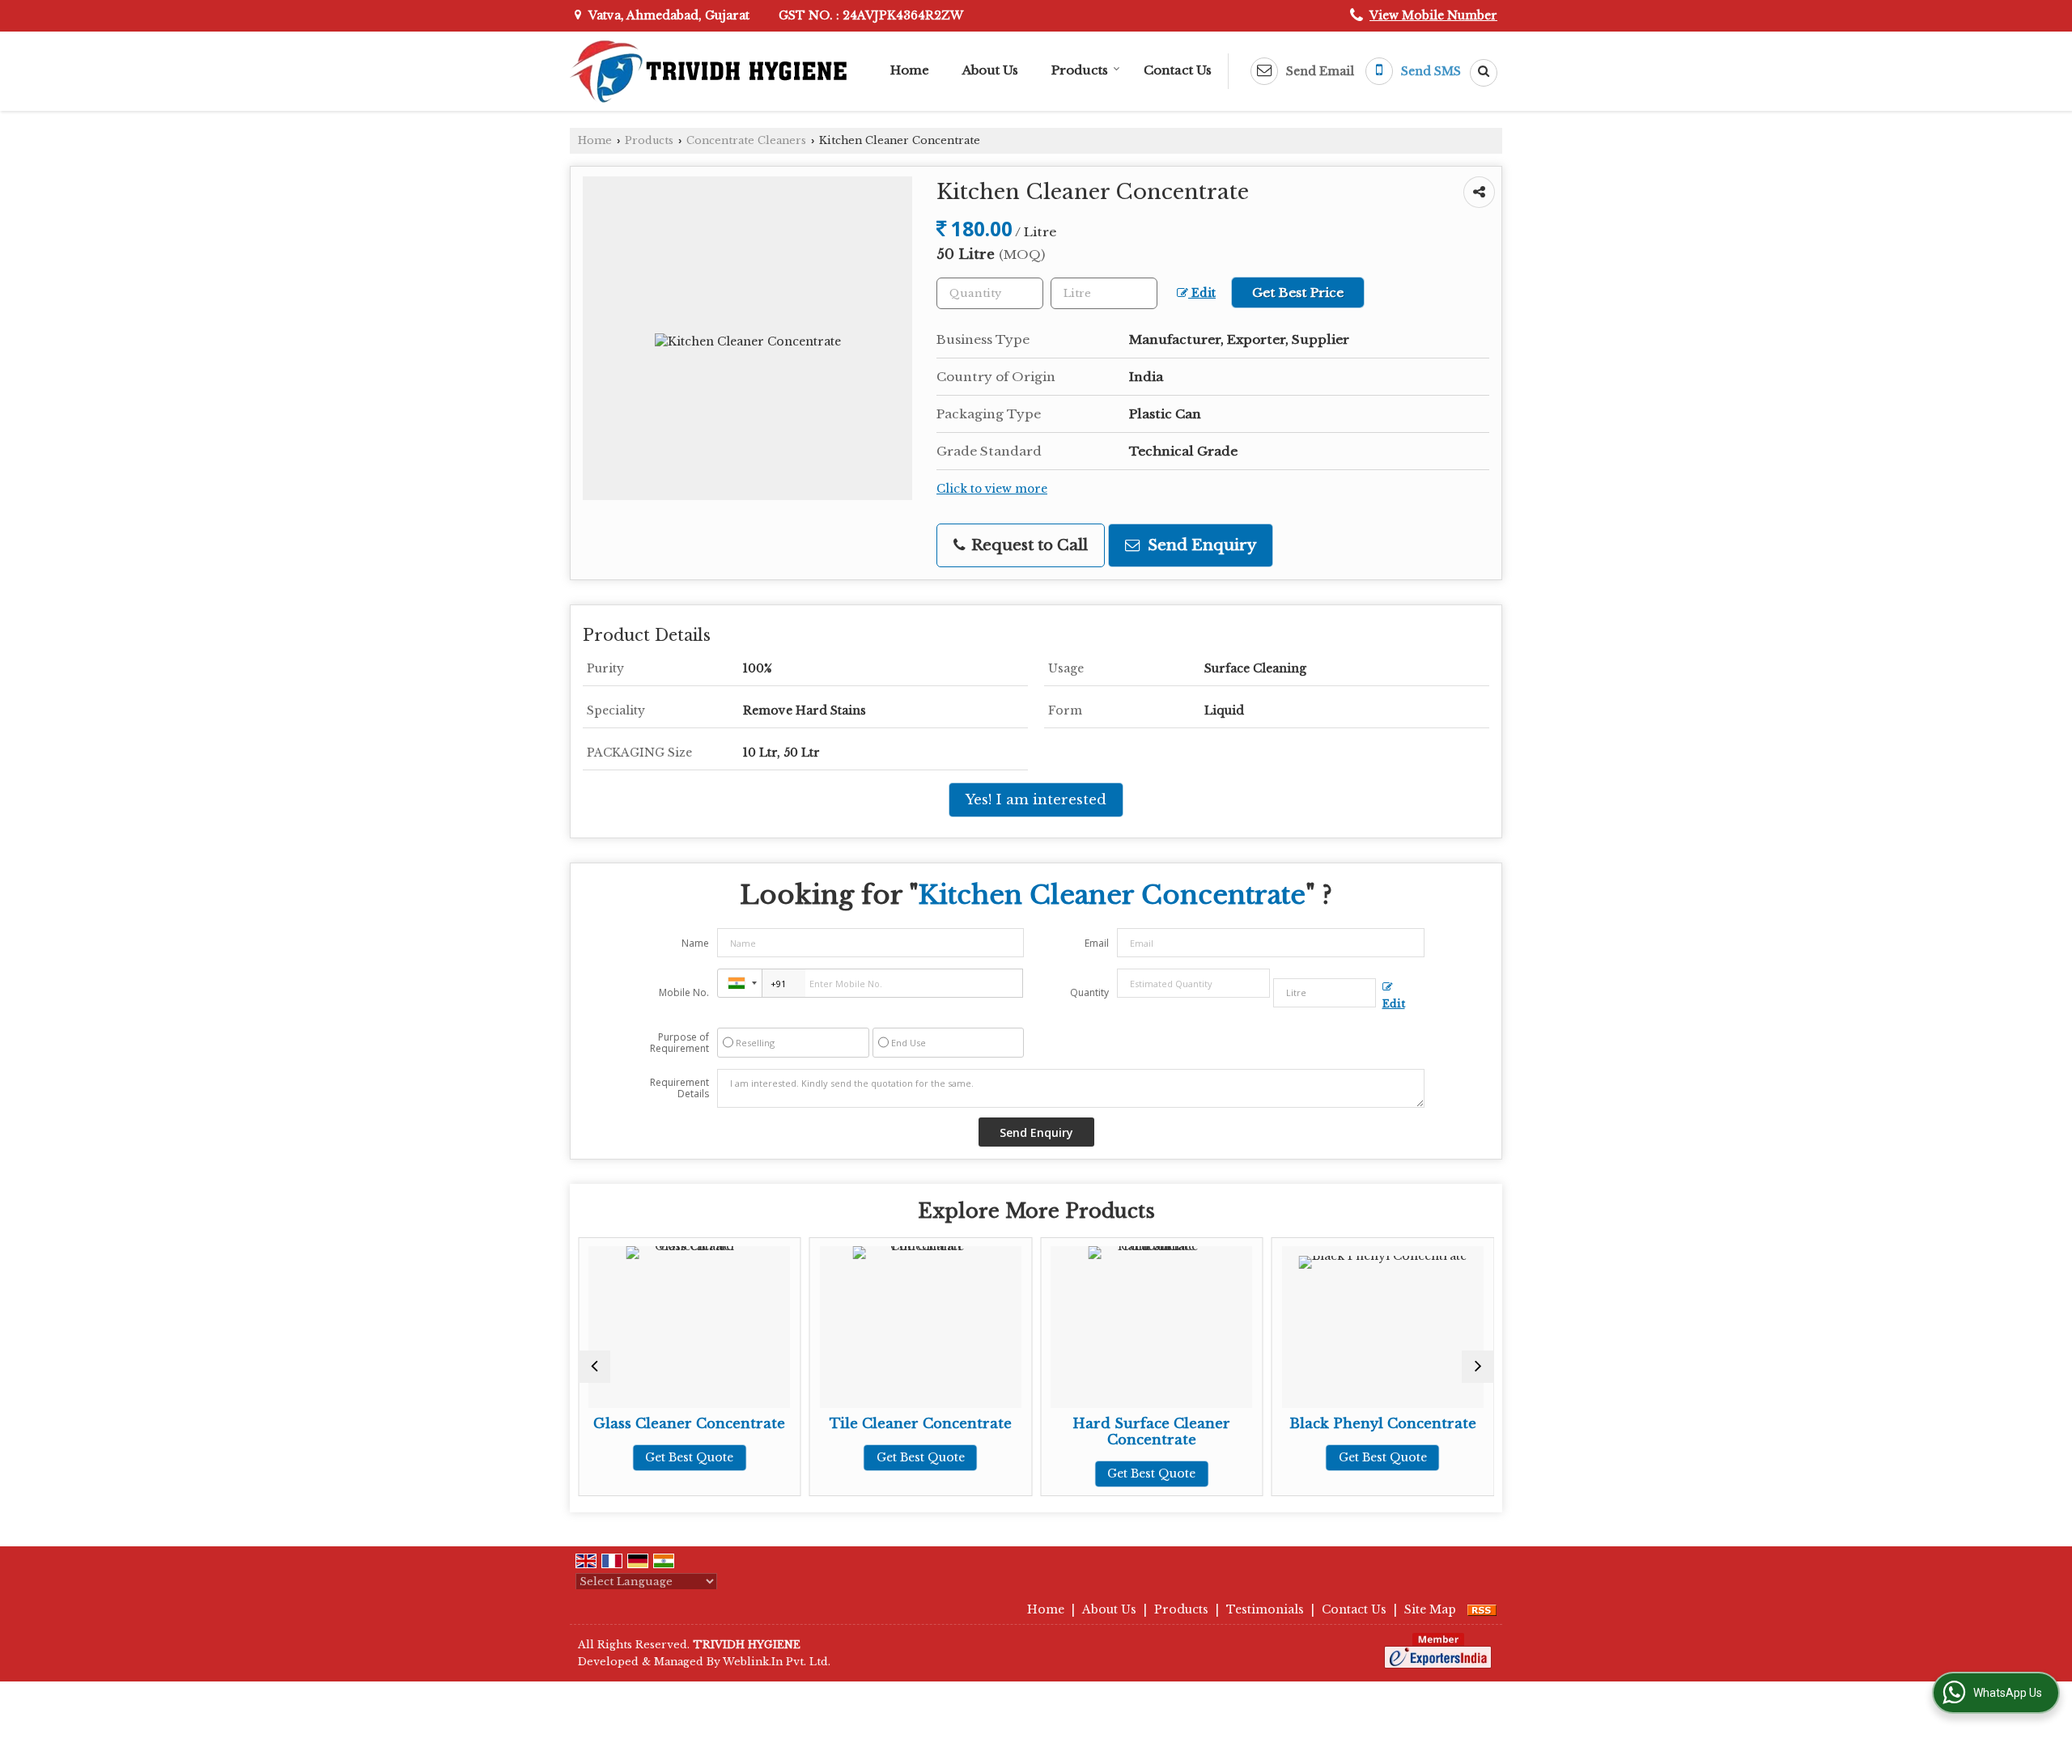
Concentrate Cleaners (746, 140)
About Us (990, 70)
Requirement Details (679, 1088)
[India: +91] (740, 983)
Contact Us (1178, 70)
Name (695, 943)
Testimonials (1265, 1609)
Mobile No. (684, 992)
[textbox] (1104, 293)
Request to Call (1028, 545)
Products (1080, 70)
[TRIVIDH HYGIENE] (708, 71)
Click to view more (992, 489)
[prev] (594, 1367)
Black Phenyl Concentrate (1351, 1424)
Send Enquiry (1200, 545)
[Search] (1478, 73)
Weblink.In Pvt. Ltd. (777, 1662)
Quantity (1089, 992)
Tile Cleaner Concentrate (889, 1424)
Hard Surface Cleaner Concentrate (1120, 1432)
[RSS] (1482, 1609)
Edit (1202, 293)
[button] (1433, 15)
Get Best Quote (658, 1457)
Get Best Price (1298, 293)
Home (910, 70)
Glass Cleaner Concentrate (658, 1424)
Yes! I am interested (1036, 800)
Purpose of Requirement (679, 1043)
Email (1097, 943)
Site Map (1430, 1609)
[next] (1478, 1367)
